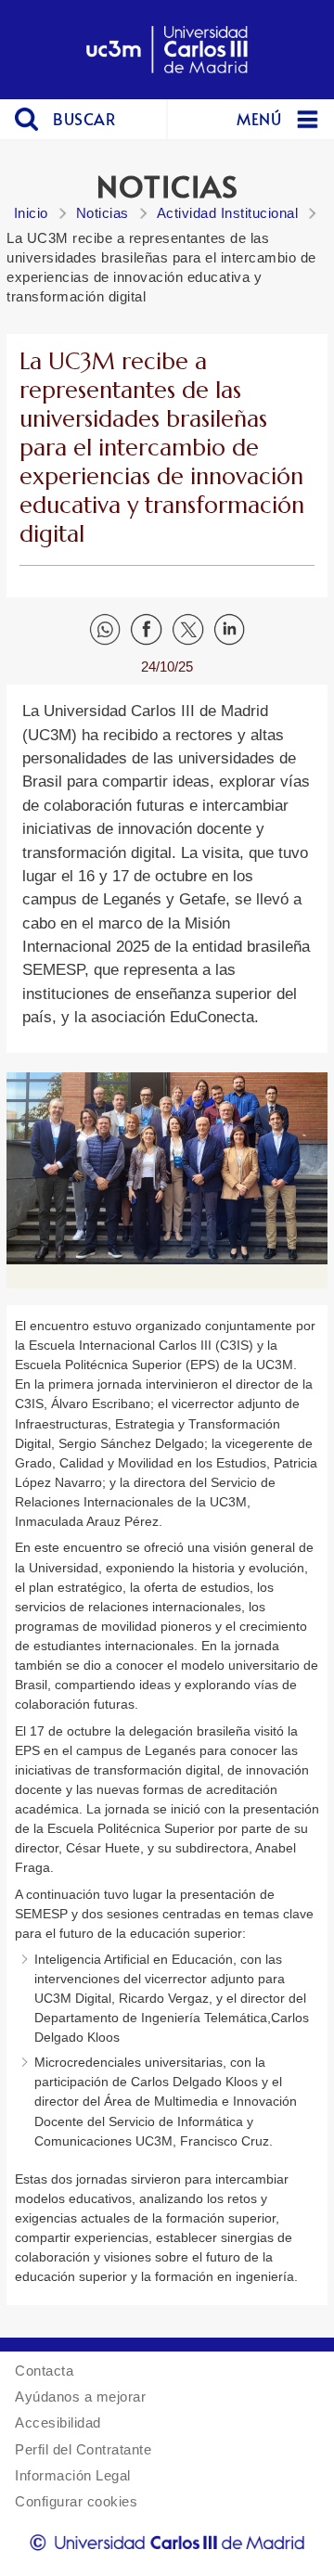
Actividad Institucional (228, 213)
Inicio (31, 213)
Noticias (103, 213)
